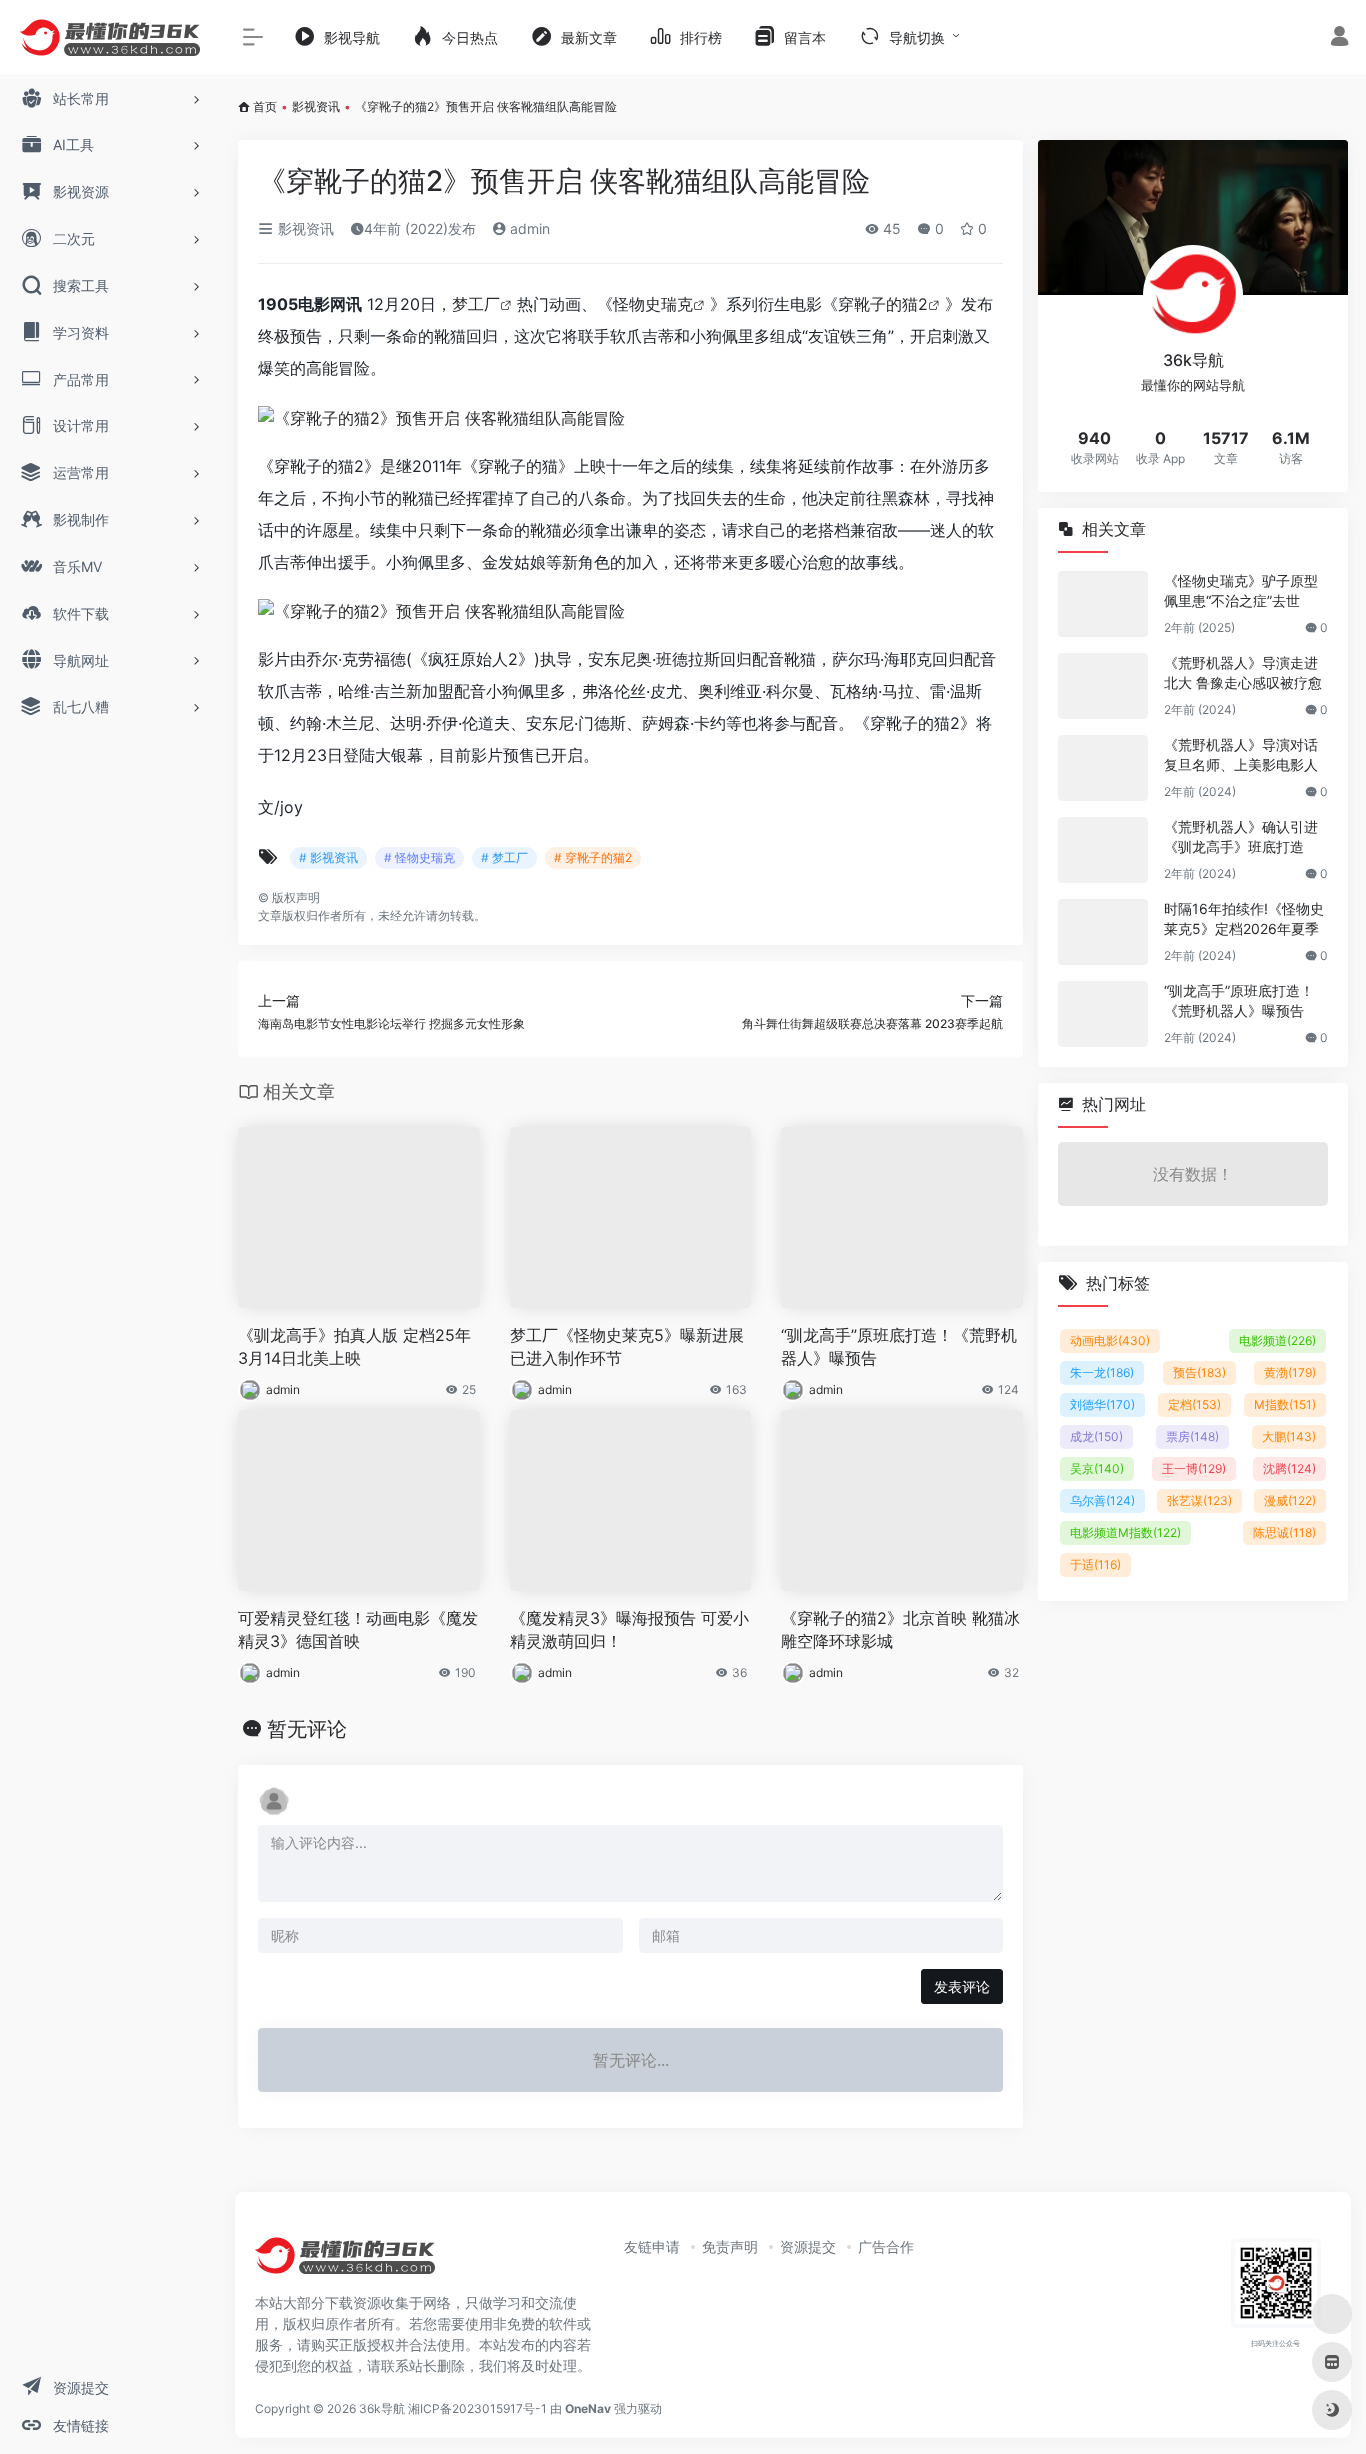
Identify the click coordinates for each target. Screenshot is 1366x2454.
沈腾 (1289, 1468)
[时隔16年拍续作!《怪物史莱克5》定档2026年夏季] (1103, 932)
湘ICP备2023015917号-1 (477, 2408)
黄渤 (1290, 1372)
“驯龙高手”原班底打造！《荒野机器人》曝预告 (899, 1346)
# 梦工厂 (504, 857)
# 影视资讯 (328, 857)
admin (528, 228)
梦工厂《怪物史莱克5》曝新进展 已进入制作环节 (627, 1346)
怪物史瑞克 (653, 304)
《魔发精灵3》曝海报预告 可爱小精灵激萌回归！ (629, 1629)
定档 (1194, 1404)
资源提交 (808, 2246)
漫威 (1290, 1500)
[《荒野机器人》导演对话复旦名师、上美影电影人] (1103, 768)
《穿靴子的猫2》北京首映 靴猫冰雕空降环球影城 (900, 1629)
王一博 (1194, 1468)
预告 (1199, 1372)
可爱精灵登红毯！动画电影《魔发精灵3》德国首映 (358, 1629)
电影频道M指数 (1125, 1532)
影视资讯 (316, 106)
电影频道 (1277, 1340)
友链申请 (652, 2246)
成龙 (1096, 1436)
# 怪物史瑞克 (419, 857)
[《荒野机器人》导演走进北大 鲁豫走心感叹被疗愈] (1103, 686)
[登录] (1339, 38)
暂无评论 (307, 1729)
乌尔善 (1102, 1500)
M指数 (1285, 1404)
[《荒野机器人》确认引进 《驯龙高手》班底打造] (1103, 850)
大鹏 (1289, 1436)
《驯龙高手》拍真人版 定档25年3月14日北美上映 (354, 1346)
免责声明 (730, 2246)
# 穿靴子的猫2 (593, 857)
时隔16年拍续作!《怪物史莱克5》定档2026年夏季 (1244, 918)
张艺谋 (1199, 1500)
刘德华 (1102, 1404)
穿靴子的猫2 (883, 304)
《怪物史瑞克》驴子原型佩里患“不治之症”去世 (1241, 590)
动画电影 (1110, 1340)
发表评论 (962, 1986)
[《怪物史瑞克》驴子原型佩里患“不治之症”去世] (1103, 604)
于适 (1095, 1564)
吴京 (1097, 1468)
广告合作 (886, 2246)
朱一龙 (1102, 1372)
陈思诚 (1284, 1532)
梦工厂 (476, 304)
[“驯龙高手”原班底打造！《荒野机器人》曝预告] (1103, 1014)
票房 (1192, 1436)
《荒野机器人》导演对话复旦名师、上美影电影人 (1241, 754)
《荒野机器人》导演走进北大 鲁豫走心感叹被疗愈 (1243, 672)
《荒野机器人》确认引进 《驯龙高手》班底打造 (1241, 836)
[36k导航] (345, 2262)
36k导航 (382, 2408)
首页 (265, 106)
